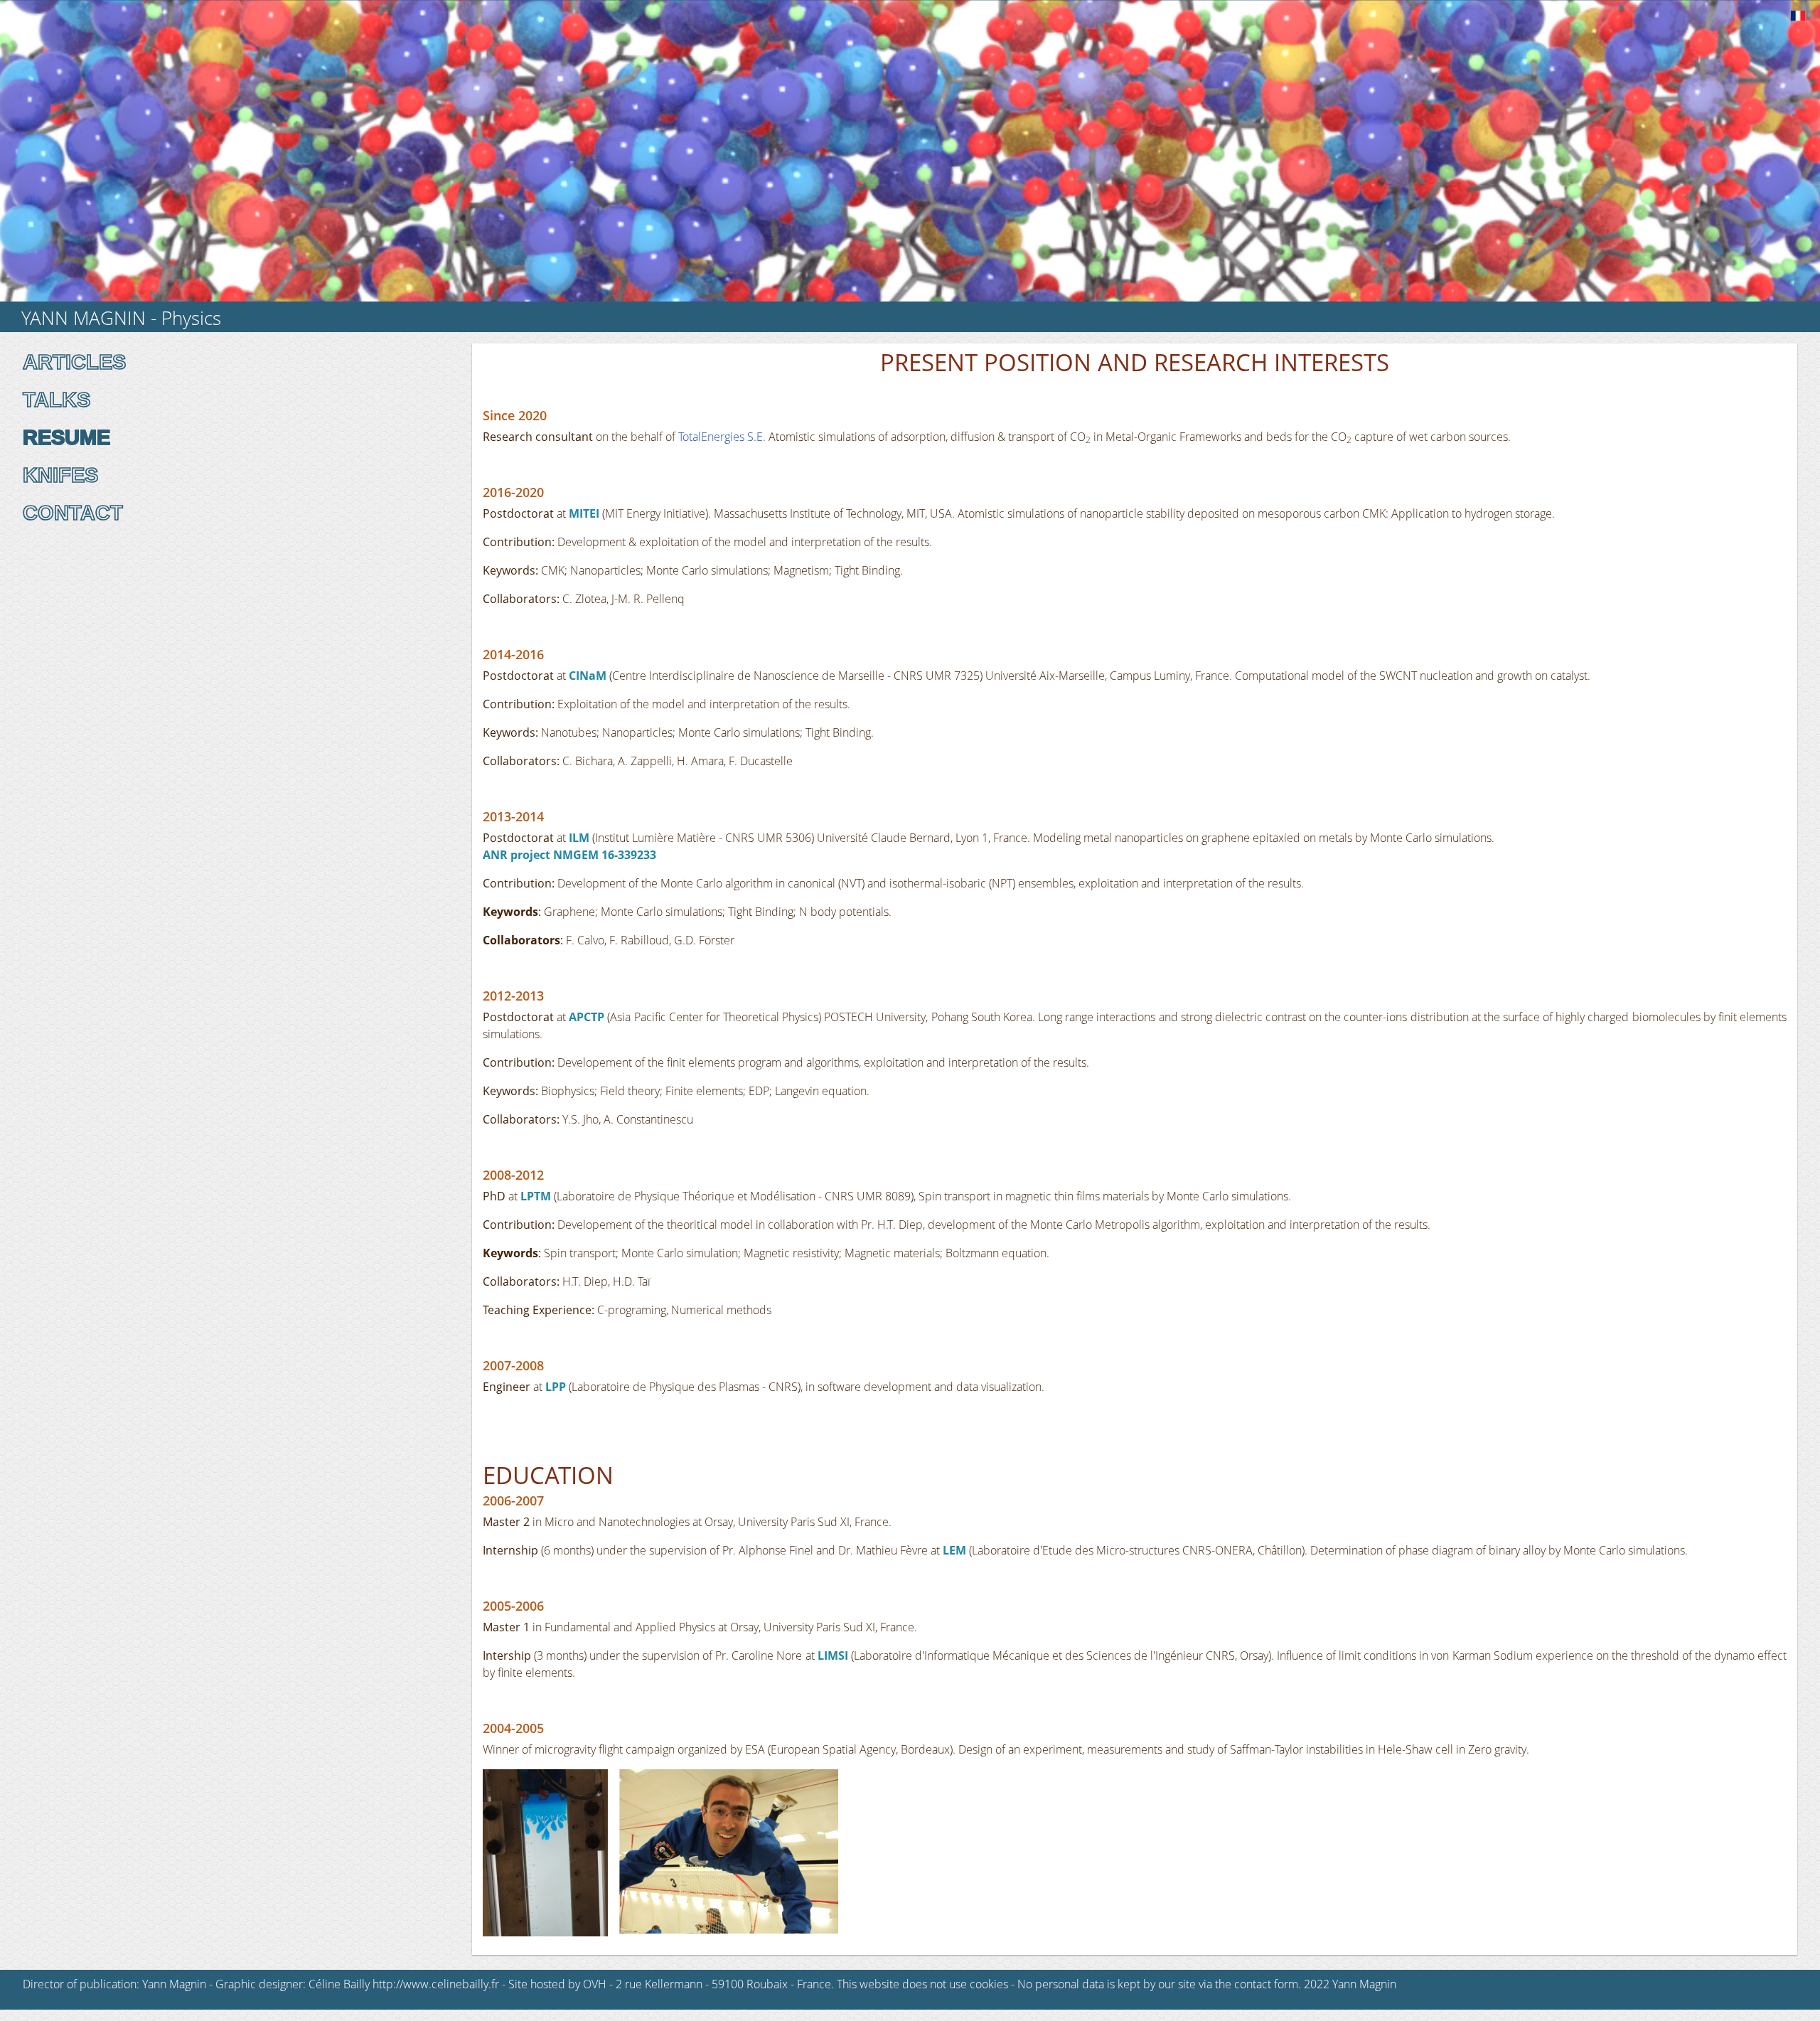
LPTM (536, 1196)
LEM (954, 1550)
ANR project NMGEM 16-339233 (569, 855)
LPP (556, 1387)
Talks (57, 400)
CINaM (589, 676)
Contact (73, 513)
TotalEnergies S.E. (722, 437)
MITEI (585, 513)
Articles (74, 362)
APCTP (587, 1017)
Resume (66, 437)
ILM (579, 838)
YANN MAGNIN (84, 318)
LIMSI (833, 1655)
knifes (60, 475)
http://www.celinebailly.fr (436, 1984)
